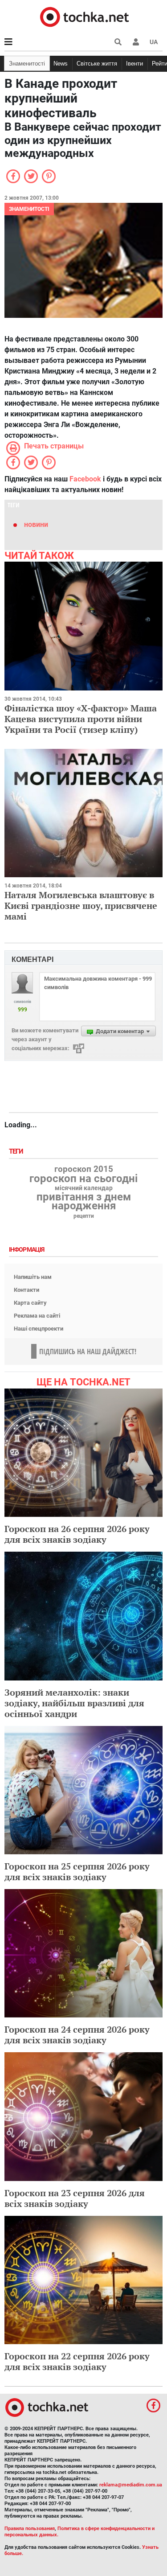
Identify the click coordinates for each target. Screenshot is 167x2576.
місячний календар (84, 1188)
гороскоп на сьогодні (83, 1179)
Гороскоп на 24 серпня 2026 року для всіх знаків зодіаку (77, 2035)
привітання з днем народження (84, 1201)
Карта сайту (30, 1303)
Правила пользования (30, 2529)
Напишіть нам (33, 1277)
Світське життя (97, 64)
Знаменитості (27, 64)
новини (36, 524)
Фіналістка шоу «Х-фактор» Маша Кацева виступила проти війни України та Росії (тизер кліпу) (81, 719)
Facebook (85, 479)
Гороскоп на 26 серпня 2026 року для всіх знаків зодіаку (77, 1534)
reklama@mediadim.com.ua (131, 2485)
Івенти (134, 64)
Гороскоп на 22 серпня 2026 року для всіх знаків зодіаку (77, 2361)
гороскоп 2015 (84, 1169)
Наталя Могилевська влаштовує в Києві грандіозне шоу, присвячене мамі (81, 906)
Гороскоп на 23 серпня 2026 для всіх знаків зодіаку (75, 2198)
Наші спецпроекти (39, 1329)
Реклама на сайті (37, 1316)
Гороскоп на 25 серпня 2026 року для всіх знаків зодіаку (77, 1871)
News (61, 64)
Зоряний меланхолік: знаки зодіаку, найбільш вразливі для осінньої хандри (74, 1703)
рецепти (84, 1216)
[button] (136, 42)
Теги (17, 1152)
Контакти (26, 1290)
